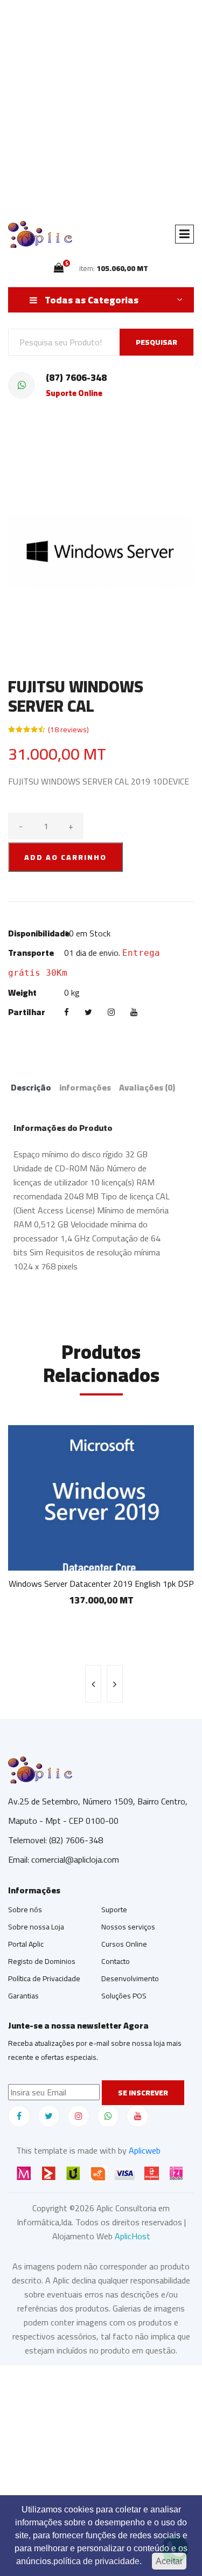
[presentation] (93, 1684)
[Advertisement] (101, 106)
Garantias (23, 1996)
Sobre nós (25, 1910)
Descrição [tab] (31, 1087)
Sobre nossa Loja (36, 1927)
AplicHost (133, 2236)
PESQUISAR (156, 342)
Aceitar (169, 2561)
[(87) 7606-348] (22, 385)
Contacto (116, 1961)
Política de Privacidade (44, 1978)
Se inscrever (143, 2093)
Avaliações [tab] (147, 1087)
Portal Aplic (26, 1944)
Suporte (114, 1910)
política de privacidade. (97, 2561)
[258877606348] (108, 2116)
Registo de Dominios (42, 1961)
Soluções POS (124, 1996)
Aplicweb (145, 2150)
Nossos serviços (128, 1927)
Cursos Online (124, 1944)
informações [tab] (85, 1087)
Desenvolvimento (130, 1978)
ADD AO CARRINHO (65, 857)
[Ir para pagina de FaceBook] (19, 2116)
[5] (59, 268)
